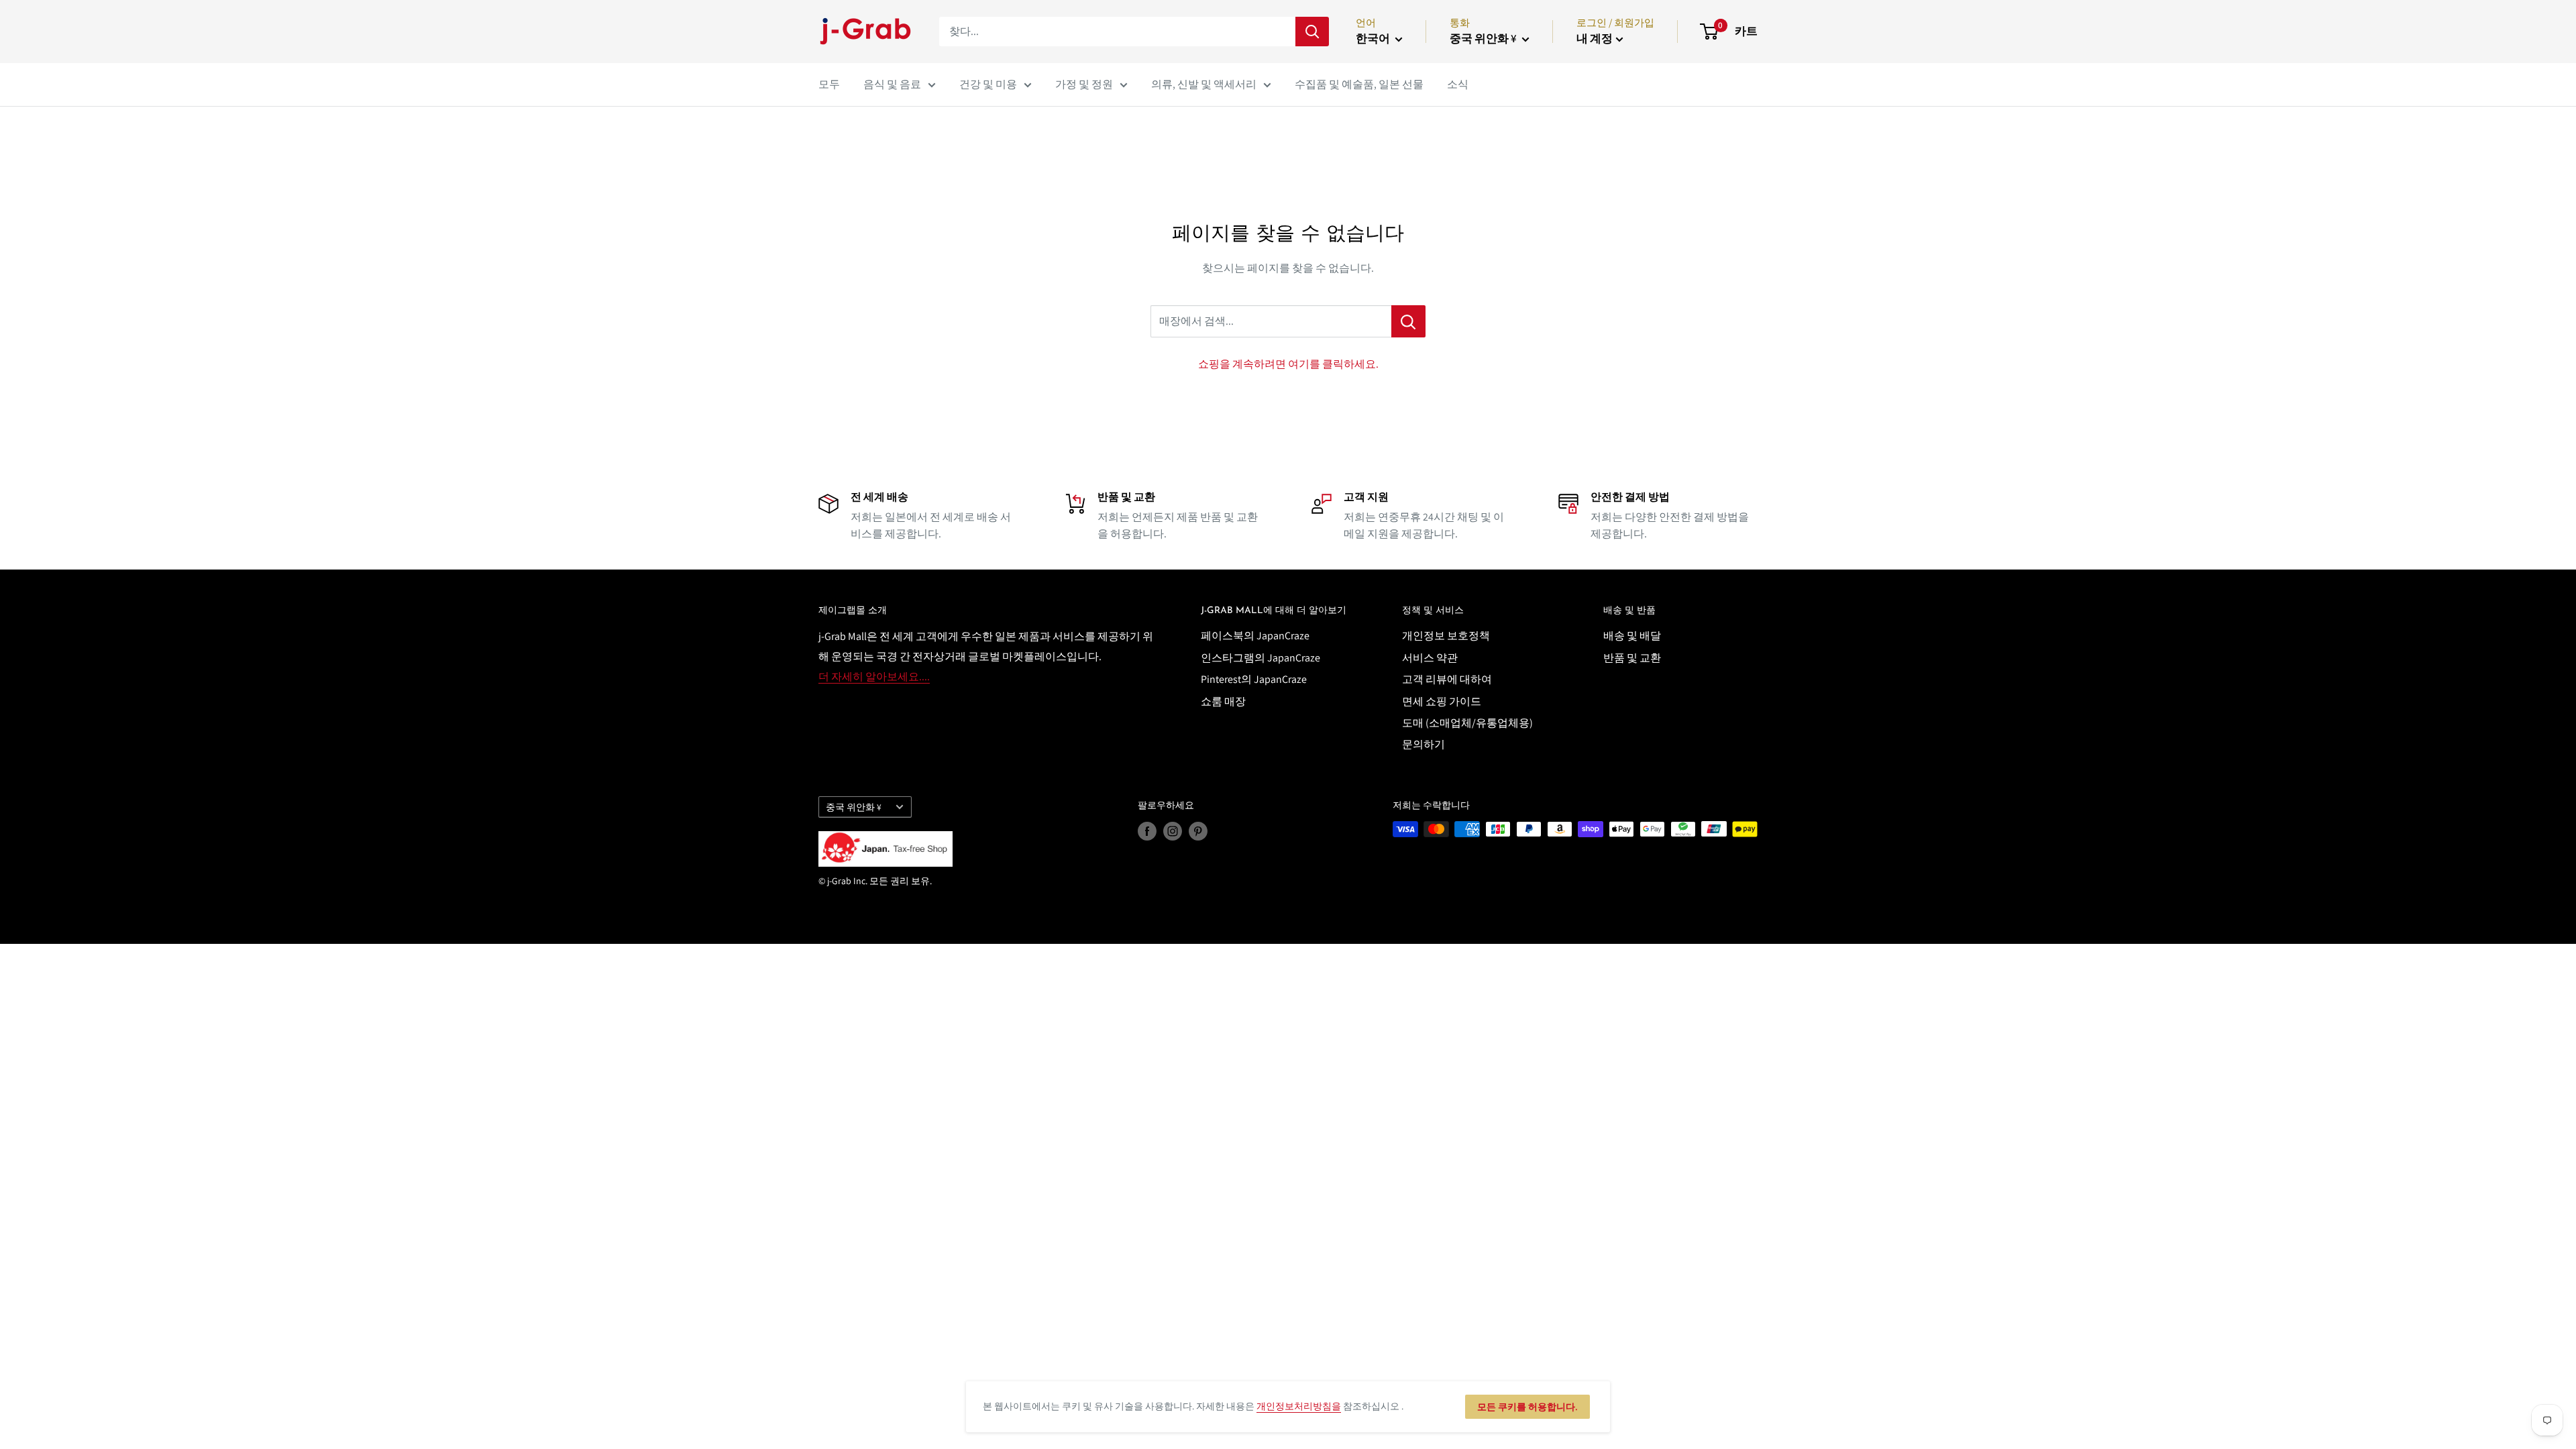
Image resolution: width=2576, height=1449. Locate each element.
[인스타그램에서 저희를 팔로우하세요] (1173, 831)
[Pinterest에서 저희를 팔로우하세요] (1198, 831)
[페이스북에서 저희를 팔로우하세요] (1147, 831)
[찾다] (1312, 32)
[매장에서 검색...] (1408, 321)
